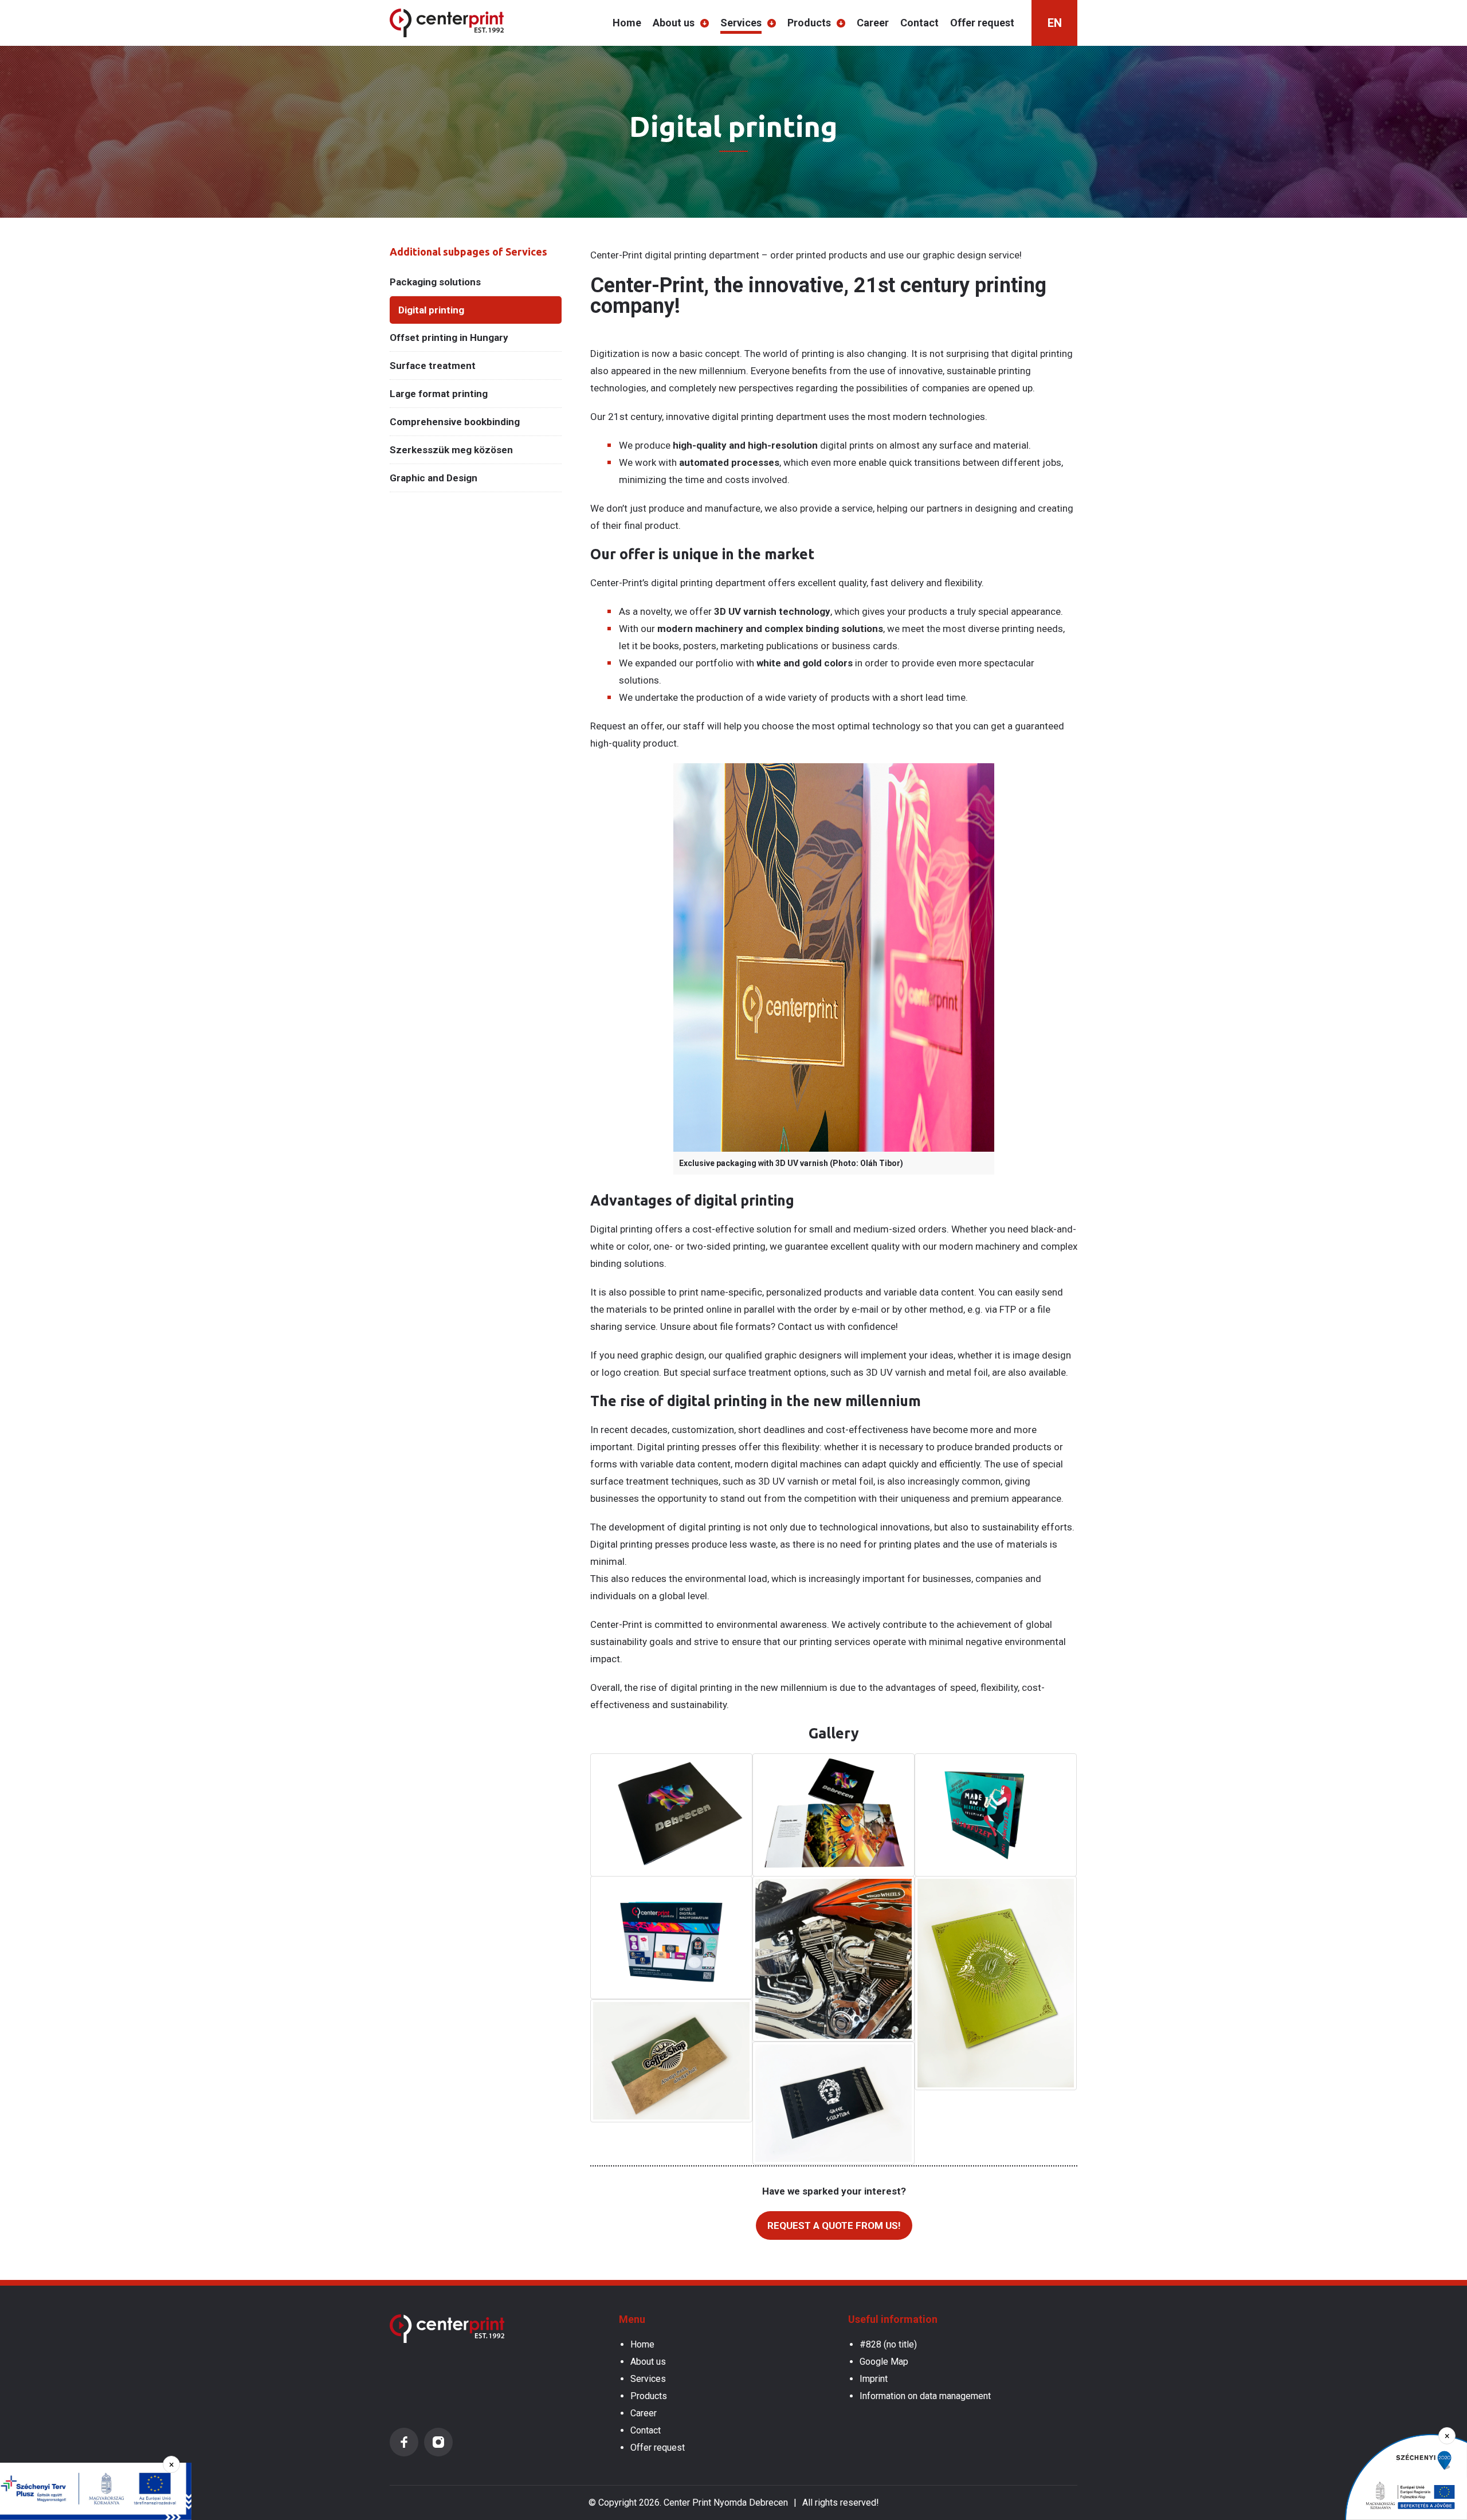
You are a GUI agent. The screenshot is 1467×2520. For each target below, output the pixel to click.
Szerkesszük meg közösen (451, 450)
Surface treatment (433, 366)
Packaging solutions (435, 282)
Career (873, 23)
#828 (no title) (888, 2344)
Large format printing (439, 394)
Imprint (874, 2379)
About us (674, 23)
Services (741, 23)
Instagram (438, 2442)
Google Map (884, 2362)
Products (809, 23)
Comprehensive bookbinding (455, 422)
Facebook (404, 2442)
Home (627, 23)
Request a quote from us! (834, 2225)
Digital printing (431, 310)
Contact (919, 23)
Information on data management (925, 2396)
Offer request (982, 23)
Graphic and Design (434, 478)
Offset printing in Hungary (449, 337)
